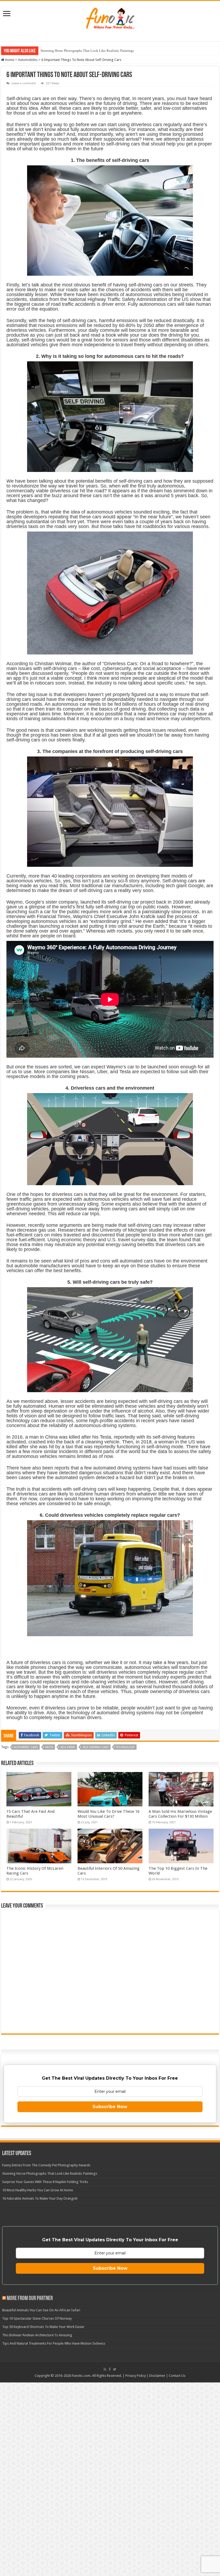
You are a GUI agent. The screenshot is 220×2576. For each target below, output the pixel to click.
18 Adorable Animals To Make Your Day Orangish (40, 2198)
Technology (125, 1747)
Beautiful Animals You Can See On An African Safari (41, 2310)
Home (9, 60)
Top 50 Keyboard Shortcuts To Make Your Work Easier (43, 2327)
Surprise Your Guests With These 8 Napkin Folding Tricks (82, 51)
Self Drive (68, 1747)
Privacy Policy (135, 2376)
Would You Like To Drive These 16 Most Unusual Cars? (109, 1814)
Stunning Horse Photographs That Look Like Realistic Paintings (50, 2173)
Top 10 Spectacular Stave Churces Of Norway (37, 2318)
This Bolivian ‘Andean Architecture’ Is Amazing (37, 2335)
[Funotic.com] (110, 17)
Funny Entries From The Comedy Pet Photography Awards (46, 2165)
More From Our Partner (30, 2299)
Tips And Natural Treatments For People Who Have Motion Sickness (54, 2343)
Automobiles (28, 60)
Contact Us (177, 2376)
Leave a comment (24, 83)
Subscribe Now (110, 2107)
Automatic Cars (26, 1747)
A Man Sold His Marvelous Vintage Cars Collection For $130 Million (180, 1814)
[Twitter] (115, 2369)
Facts (49, 1747)
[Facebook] (110, 2369)
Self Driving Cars (96, 1747)
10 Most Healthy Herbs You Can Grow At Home (38, 2190)
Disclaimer (157, 2376)
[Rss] (105, 2369)
